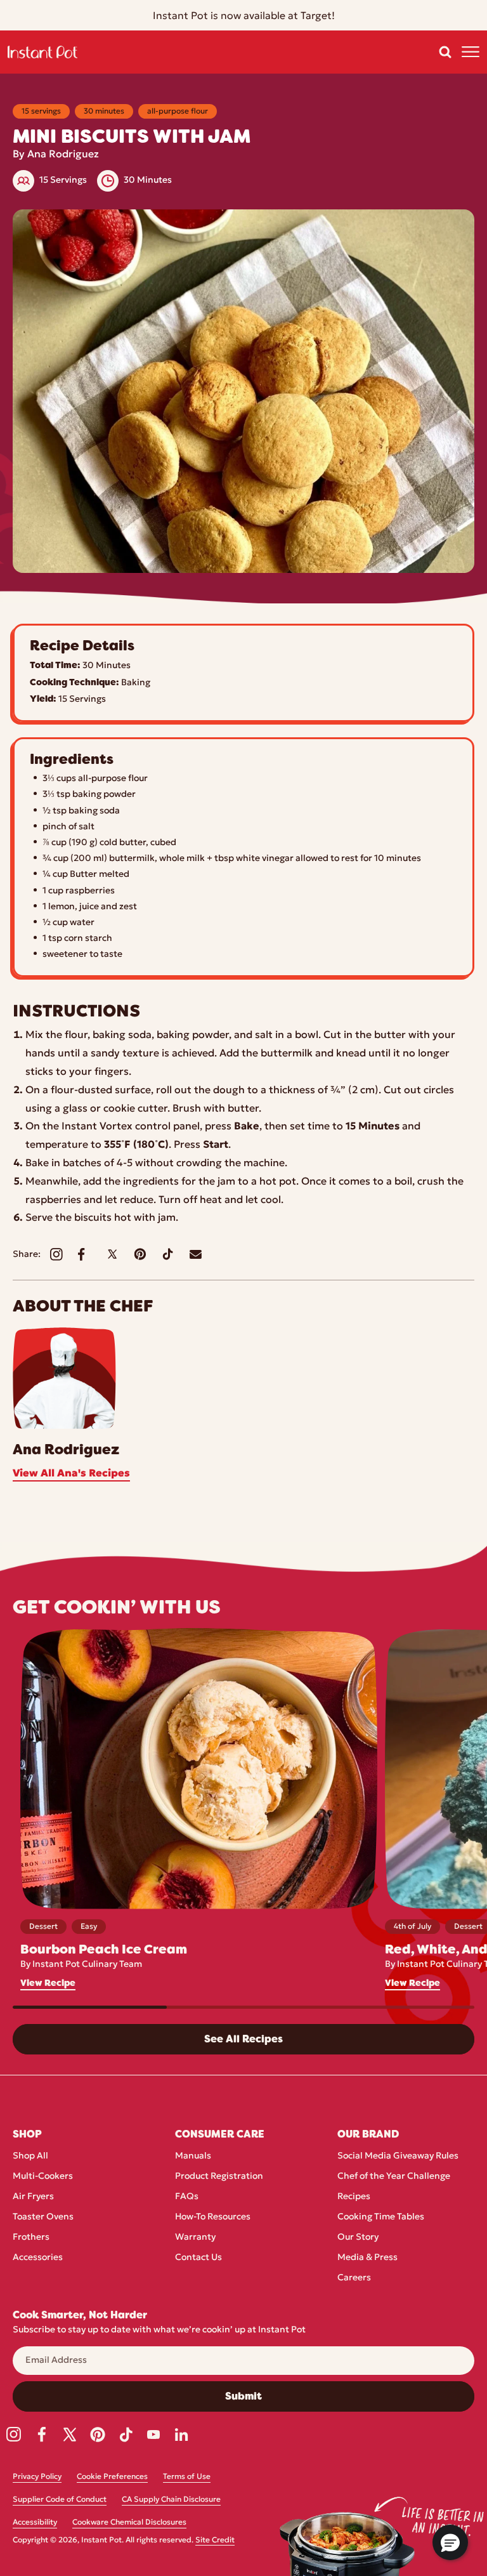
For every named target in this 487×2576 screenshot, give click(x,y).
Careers (354, 2278)
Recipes (354, 2197)
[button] (445, 52)
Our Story (358, 2238)
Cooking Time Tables (381, 2217)
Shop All (30, 2156)
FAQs (187, 2197)
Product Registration (219, 2177)
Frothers (31, 2238)
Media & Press (367, 2258)
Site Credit (215, 2540)
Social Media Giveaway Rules (398, 2156)
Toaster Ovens (43, 2217)
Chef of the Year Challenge (394, 2177)
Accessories (38, 2258)
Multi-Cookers (43, 2177)
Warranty (195, 2238)
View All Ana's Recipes (71, 1474)
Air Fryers (33, 2197)
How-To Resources (213, 2217)
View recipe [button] (48, 1983)
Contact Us (198, 2258)
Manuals (193, 2156)
